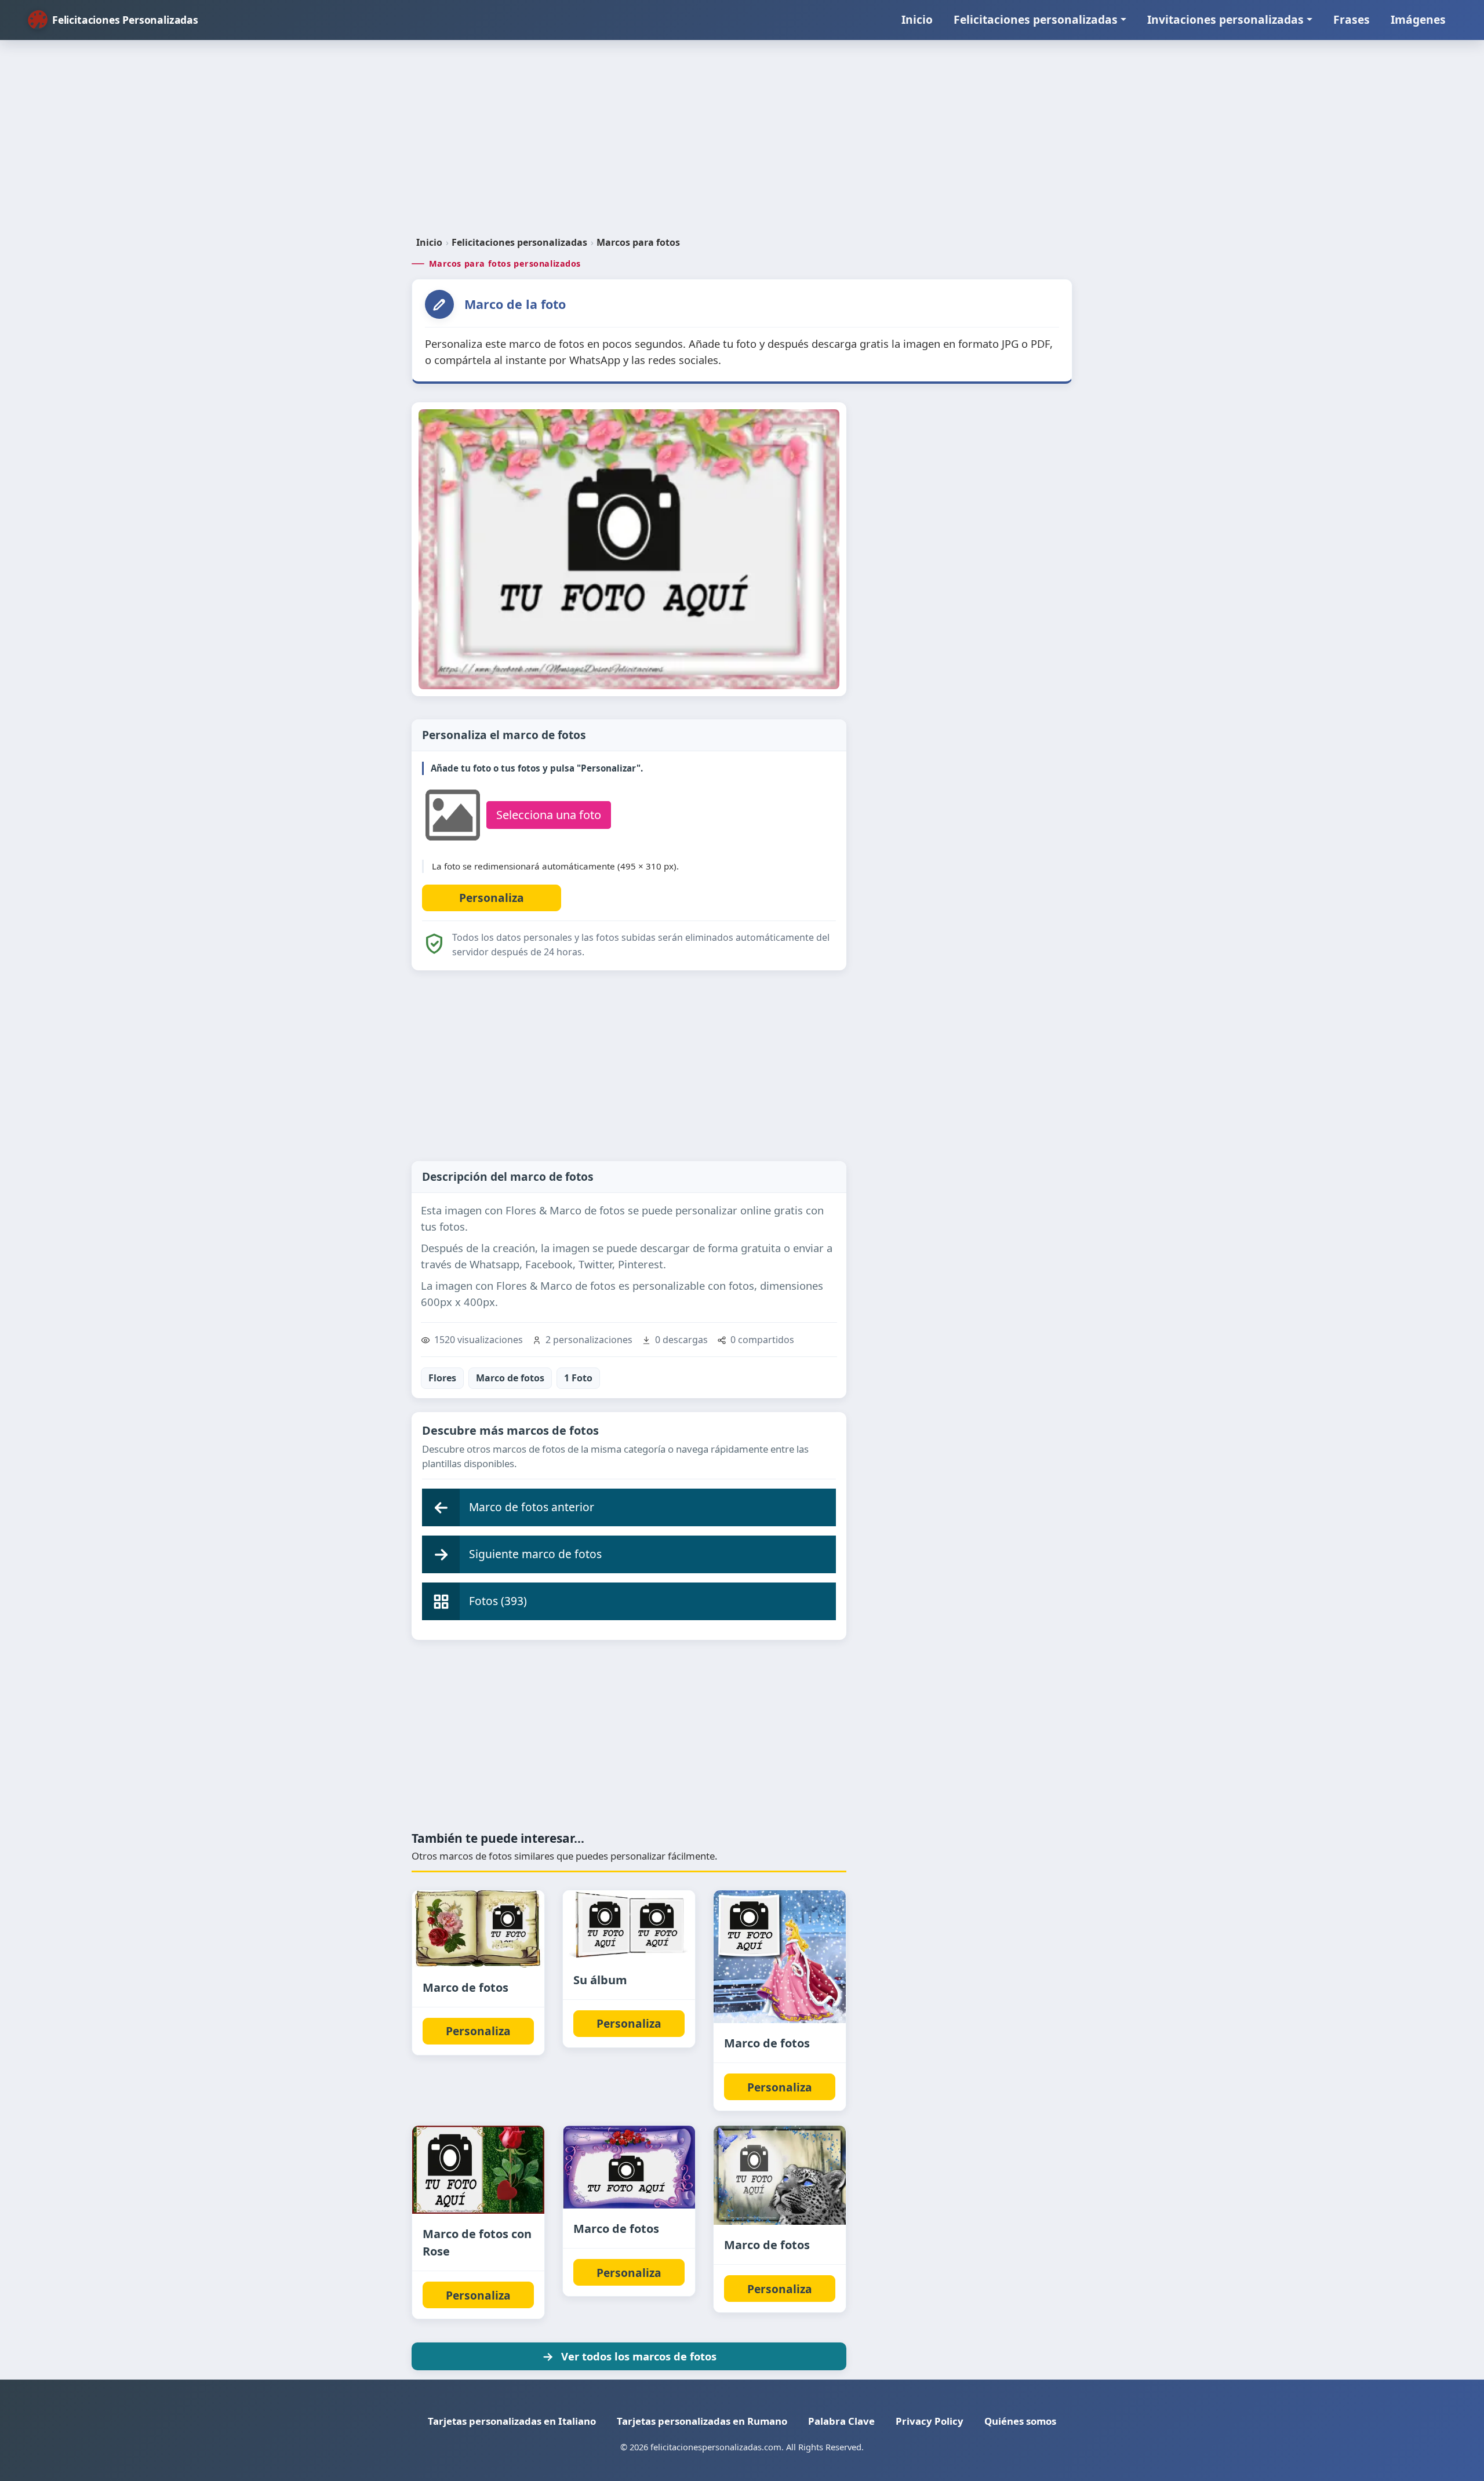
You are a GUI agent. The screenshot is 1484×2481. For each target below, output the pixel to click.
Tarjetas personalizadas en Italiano (512, 2421)
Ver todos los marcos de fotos (639, 2356)
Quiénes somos (1020, 2421)
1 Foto (578, 1378)
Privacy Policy (930, 2421)
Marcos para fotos (638, 242)
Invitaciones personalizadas (1225, 19)
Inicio (917, 19)
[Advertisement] (742, 143)
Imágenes (1418, 19)
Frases (1352, 19)
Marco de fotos (510, 1378)
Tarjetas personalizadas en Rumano (702, 2421)
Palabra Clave (841, 2421)
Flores (442, 1378)
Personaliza (478, 2031)
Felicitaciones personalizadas (1036, 19)
